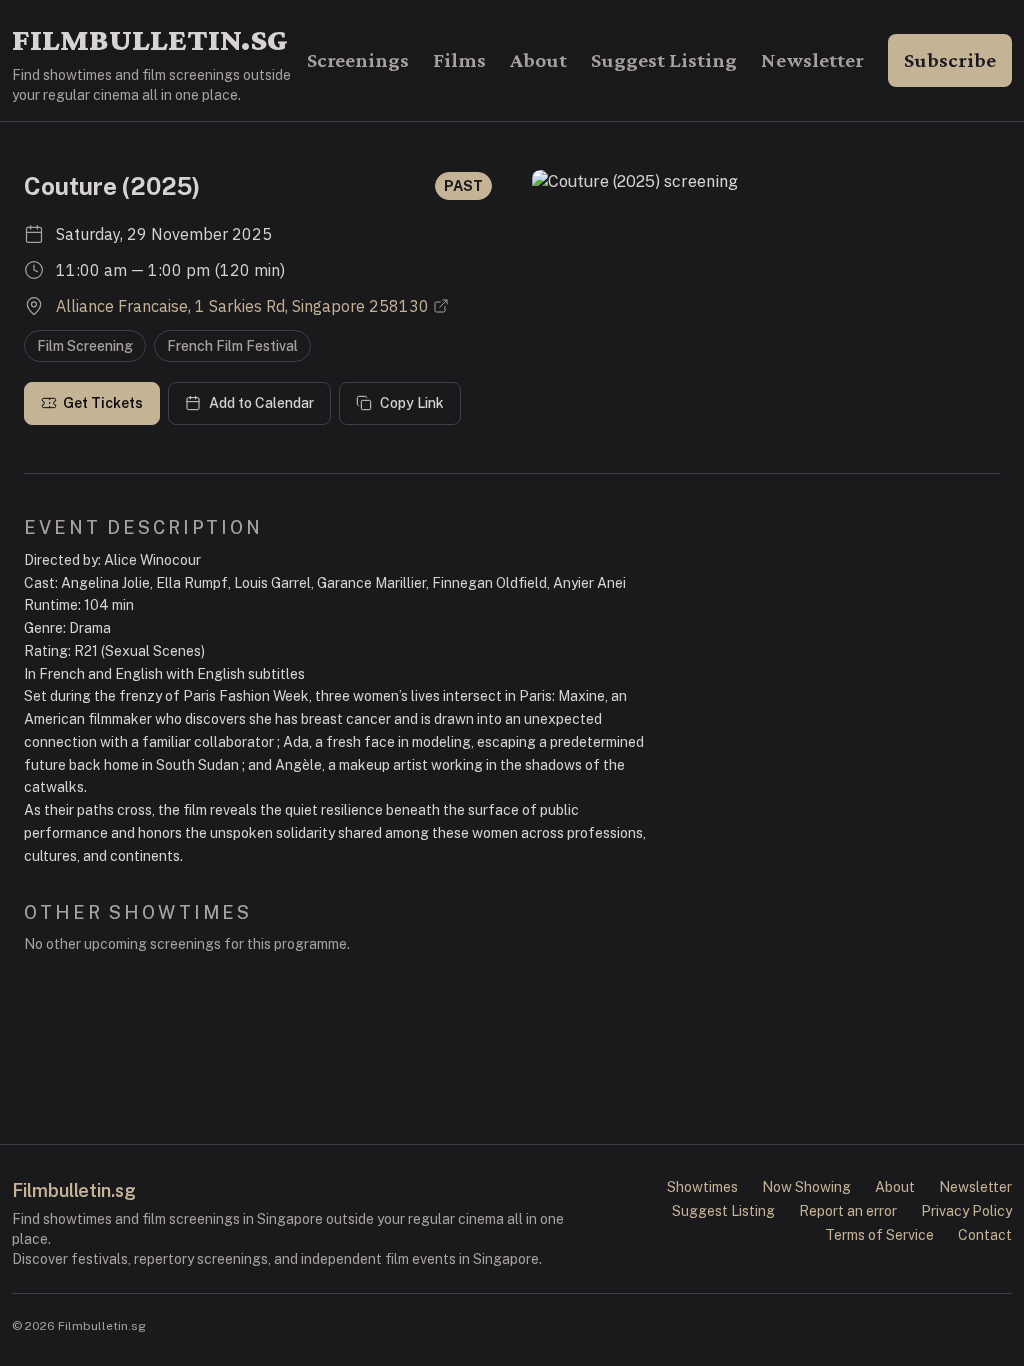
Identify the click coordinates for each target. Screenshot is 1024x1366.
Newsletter (812, 60)
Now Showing (806, 1187)
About (538, 60)
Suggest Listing (664, 60)
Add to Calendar (261, 403)
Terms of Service (879, 1235)
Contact (985, 1235)
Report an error (848, 1211)
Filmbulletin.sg (150, 39)
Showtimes (702, 1187)
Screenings (358, 60)
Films (459, 60)
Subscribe (950, 60)
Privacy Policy (966, 1211)
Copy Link (412, 403)
